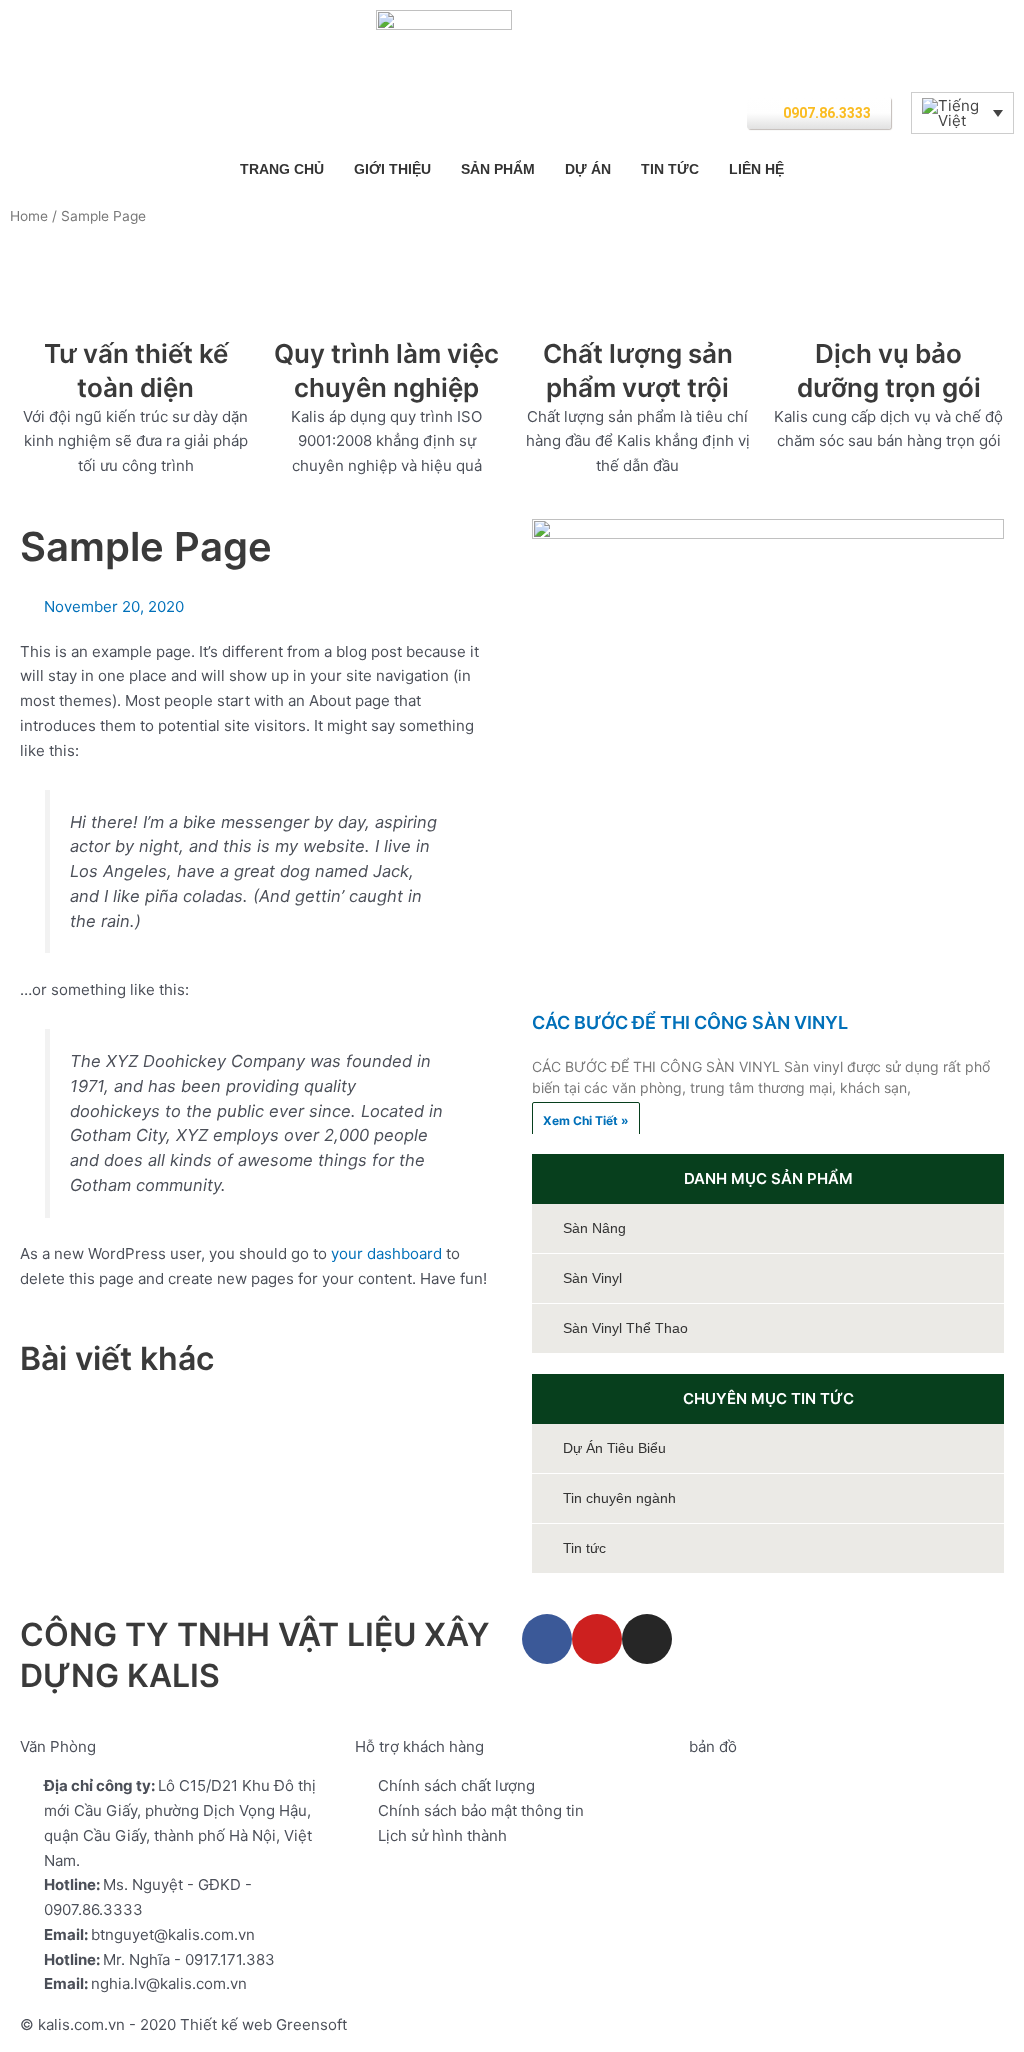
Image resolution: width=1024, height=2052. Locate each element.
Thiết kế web (226, 2024)
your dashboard (386, 1253)
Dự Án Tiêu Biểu (614, 1448)
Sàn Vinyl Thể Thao (625, 1328)
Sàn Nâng (594, 1228)
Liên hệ (756, 169)
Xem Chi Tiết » (586, 1120)
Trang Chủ (282, 169)
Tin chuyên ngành (619, 1498)
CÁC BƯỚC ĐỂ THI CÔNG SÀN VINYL (690, 1022)
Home (29, 216)
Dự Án (588, 169)
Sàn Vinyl (592, 1278)
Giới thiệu (392, 169)
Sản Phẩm (498, 169)
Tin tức (670, 169)
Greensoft (311, 2024)
